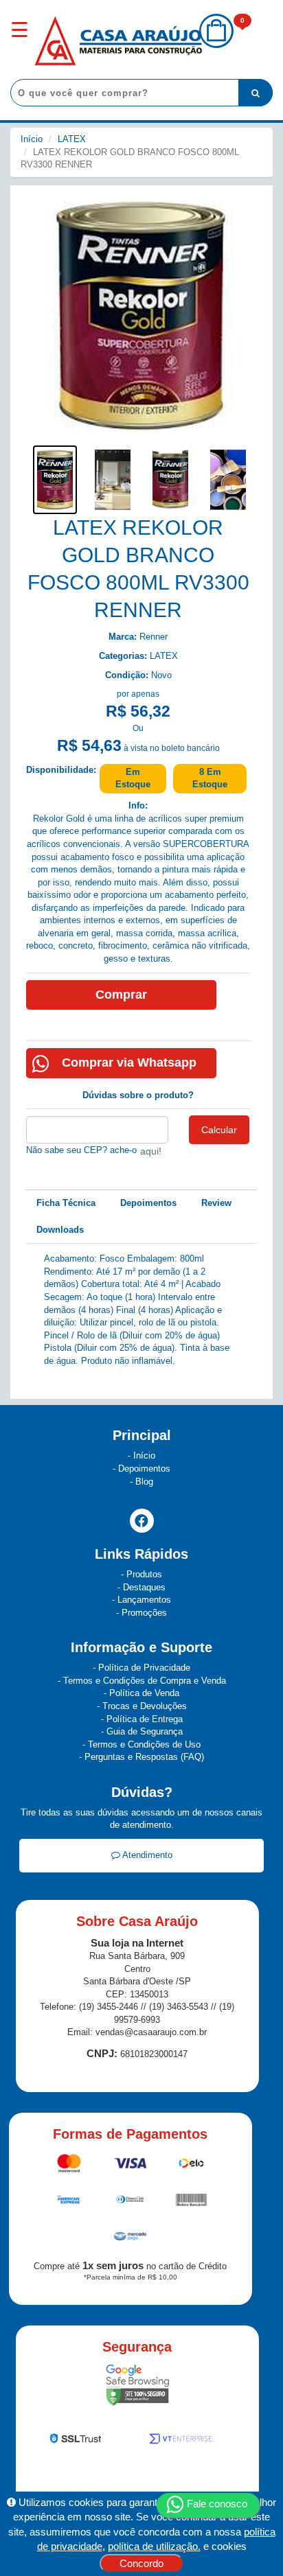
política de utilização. (154, 2546)
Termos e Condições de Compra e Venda (145, 1681)
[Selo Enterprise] (180, 2441)
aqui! (151, 1151)
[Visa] (132, 2166)
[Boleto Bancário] (191, 2202)
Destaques (144, 1587)
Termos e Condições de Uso (144, 1744)
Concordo (141, 2563)
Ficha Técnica (66, 1203)
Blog (144, 1482)
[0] (216, 45)
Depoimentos (148, 1203)
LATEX (72, 139)
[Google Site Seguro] (137, 2388)
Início (32, 139)
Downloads (60, 1230)
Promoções (144, 1613)
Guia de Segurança (145, 1731)
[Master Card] (70, 2166)
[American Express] (69, 2202)
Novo (161, 675)
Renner (154, 637)
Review (216, 1203)
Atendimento (146, 1855)
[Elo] (191, 2166)
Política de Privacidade (144, 1668)
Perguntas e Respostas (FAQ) (144, 1757)
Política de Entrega (145, 1719)
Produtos (144, 1574)
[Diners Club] (132, 2202)
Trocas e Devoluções (145, 1706)
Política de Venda (144, 1693)
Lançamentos (144, 1600)
